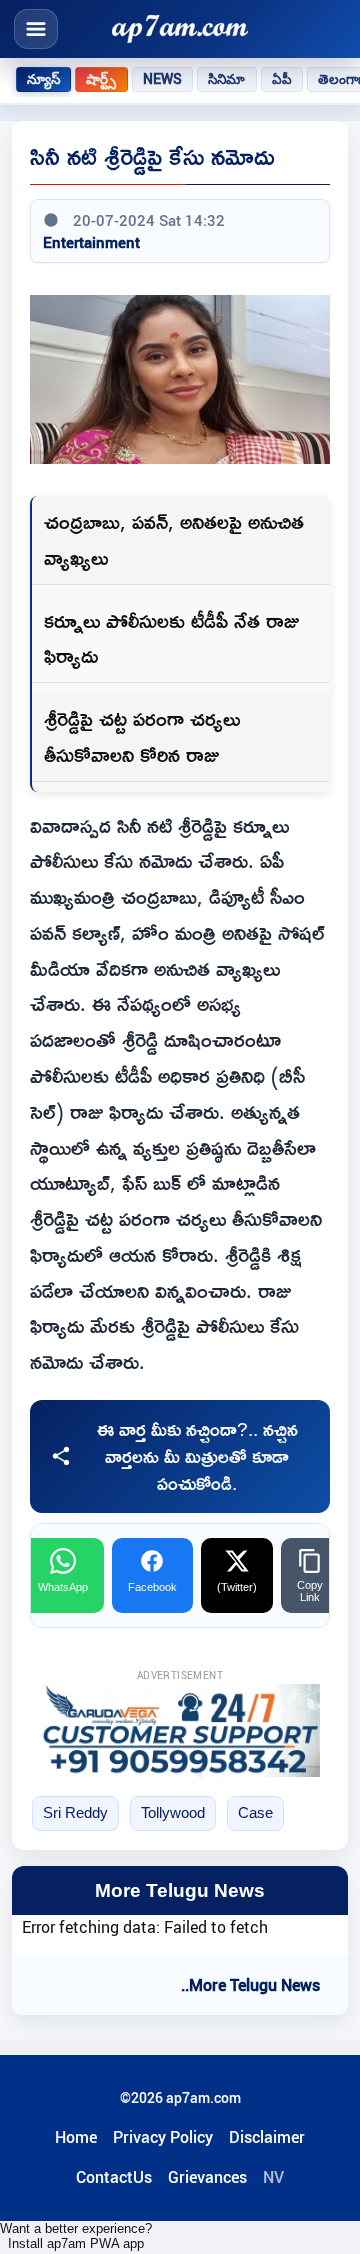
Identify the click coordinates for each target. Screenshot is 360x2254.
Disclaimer (267, 2137)
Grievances (207, 2177)
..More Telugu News (250, 1985)
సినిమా (226, 79)
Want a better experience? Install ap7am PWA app (76, 2236)
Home (76, 2137)
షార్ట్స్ (101, 79)
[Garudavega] (180, 1730)
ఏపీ (282, 79)
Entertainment (91, 242)
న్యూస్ (43, 79)
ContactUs (114, 2177)
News (163, 79)
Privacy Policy (163, 2137)
